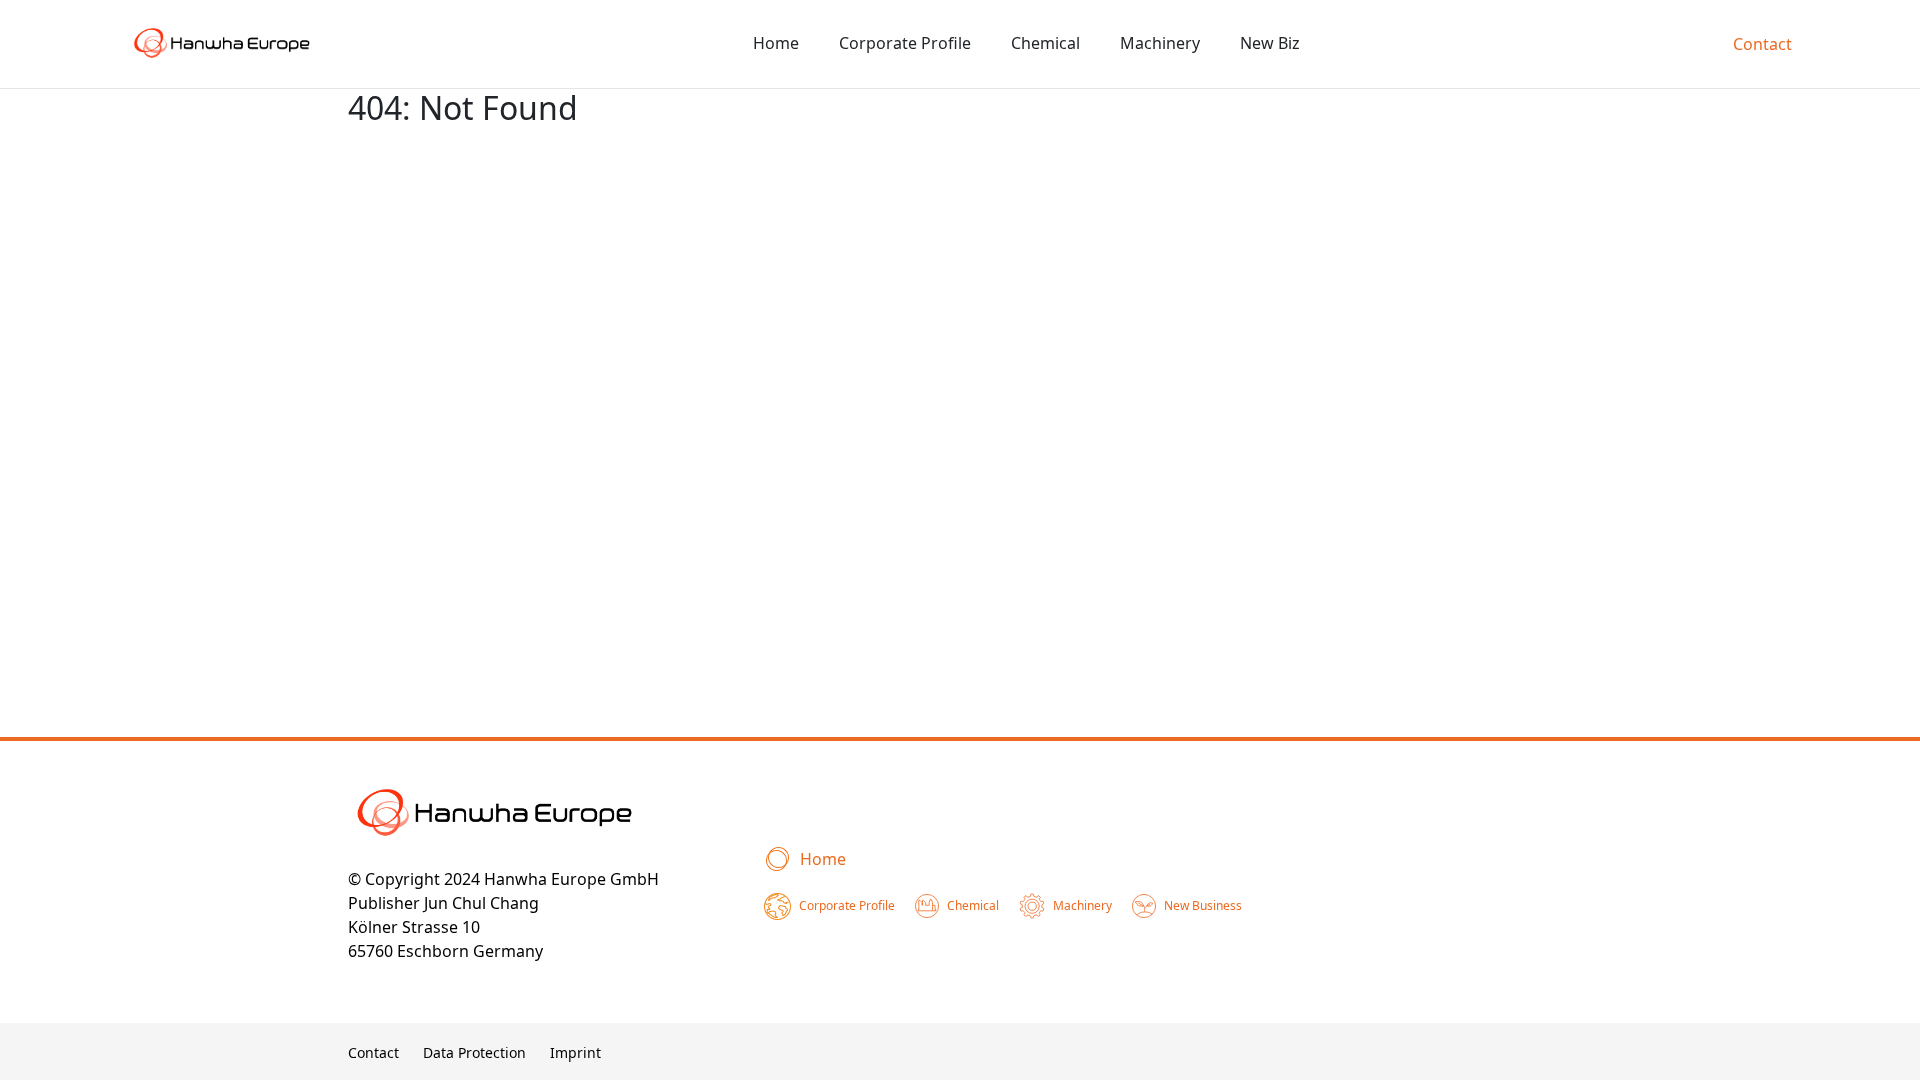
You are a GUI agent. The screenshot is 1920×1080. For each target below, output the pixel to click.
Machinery (1160, 43)
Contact (1762, 44)
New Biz (1270, 43)
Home (776, 43)
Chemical (1045, 43)
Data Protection (474, 1052)
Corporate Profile (905, 43)
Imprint (575, 1052)
